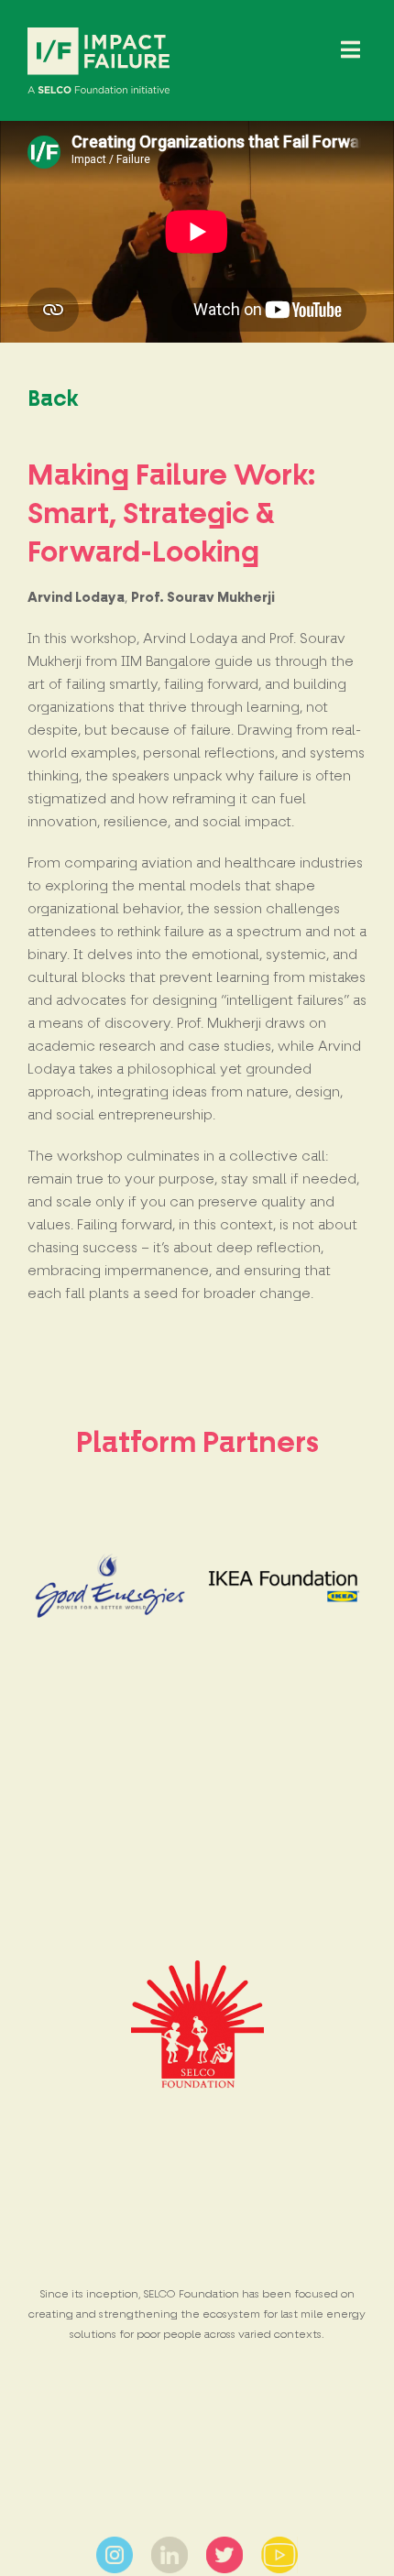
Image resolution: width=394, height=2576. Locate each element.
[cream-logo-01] (98, 34)
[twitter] (224, 2543)
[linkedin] (170, 2543)
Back (53, 399)
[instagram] (115, 2543)
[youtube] (279, 2543)
